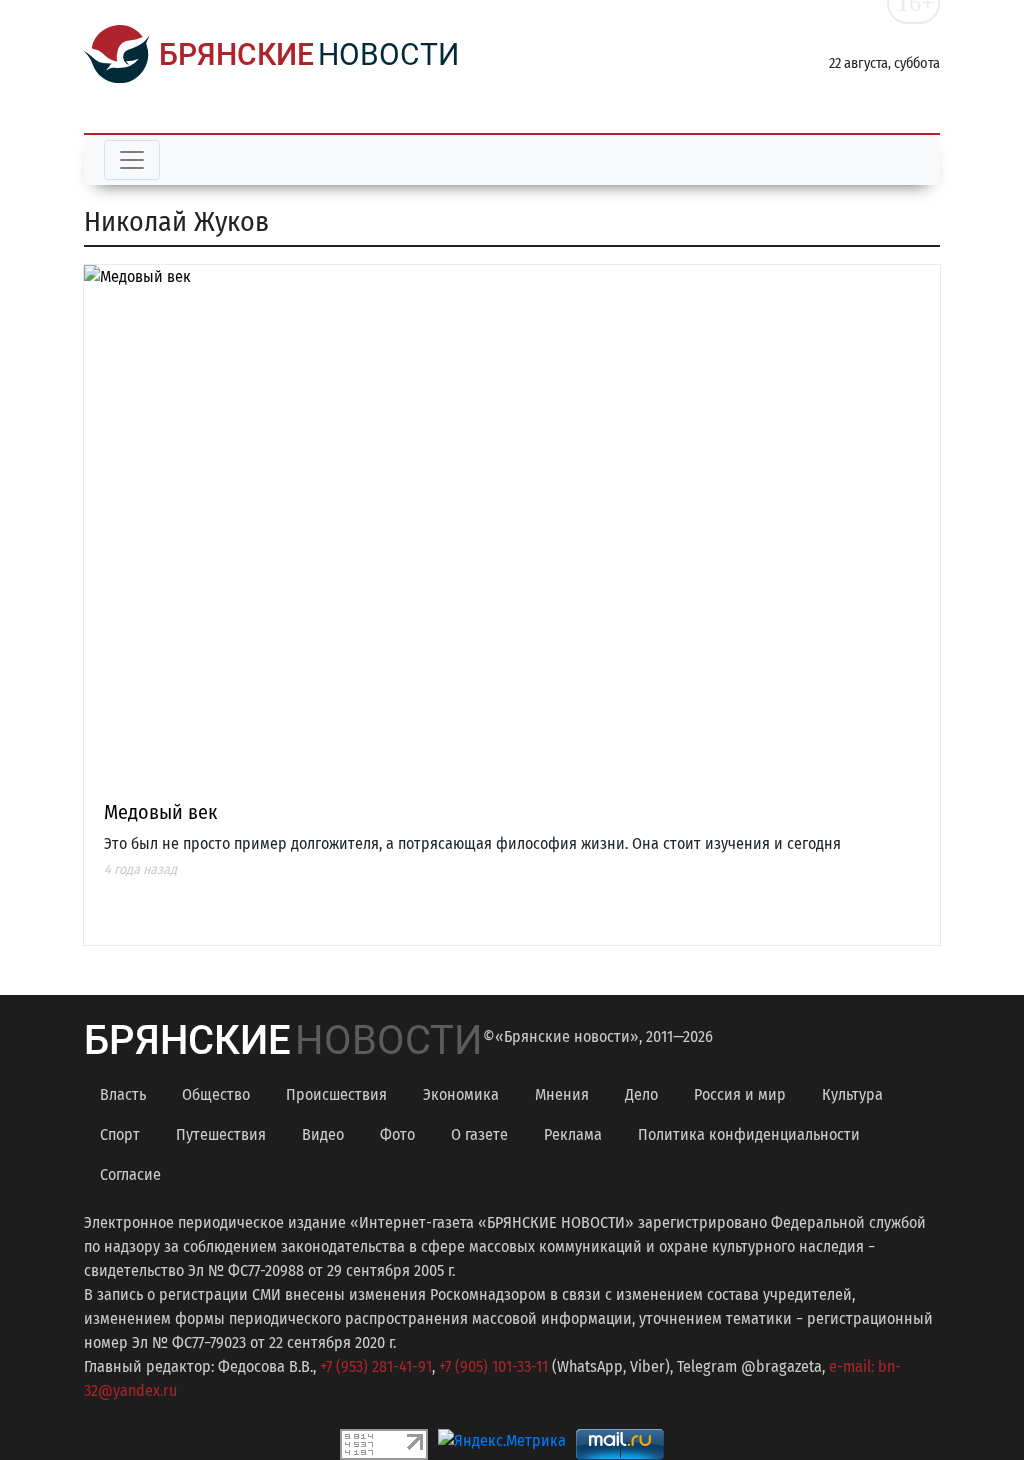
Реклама (573, 1134)
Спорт (120, 1134)
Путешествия (221, 1134)
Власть (123, 1094)
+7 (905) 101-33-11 (493, 1366)
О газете (479, 1134)
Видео (323, 1134)
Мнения (562, 1094)
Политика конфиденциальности (749, 1134)
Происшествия (336, 1094)
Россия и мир (740, 1094)
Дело (641, 1094)
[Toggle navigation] (132, 160)
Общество (216, 1094)
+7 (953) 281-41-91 (376, 1366)
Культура (852, 1094)
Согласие (130, 1174)
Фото (397, 1134)
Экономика (461, 1094)
